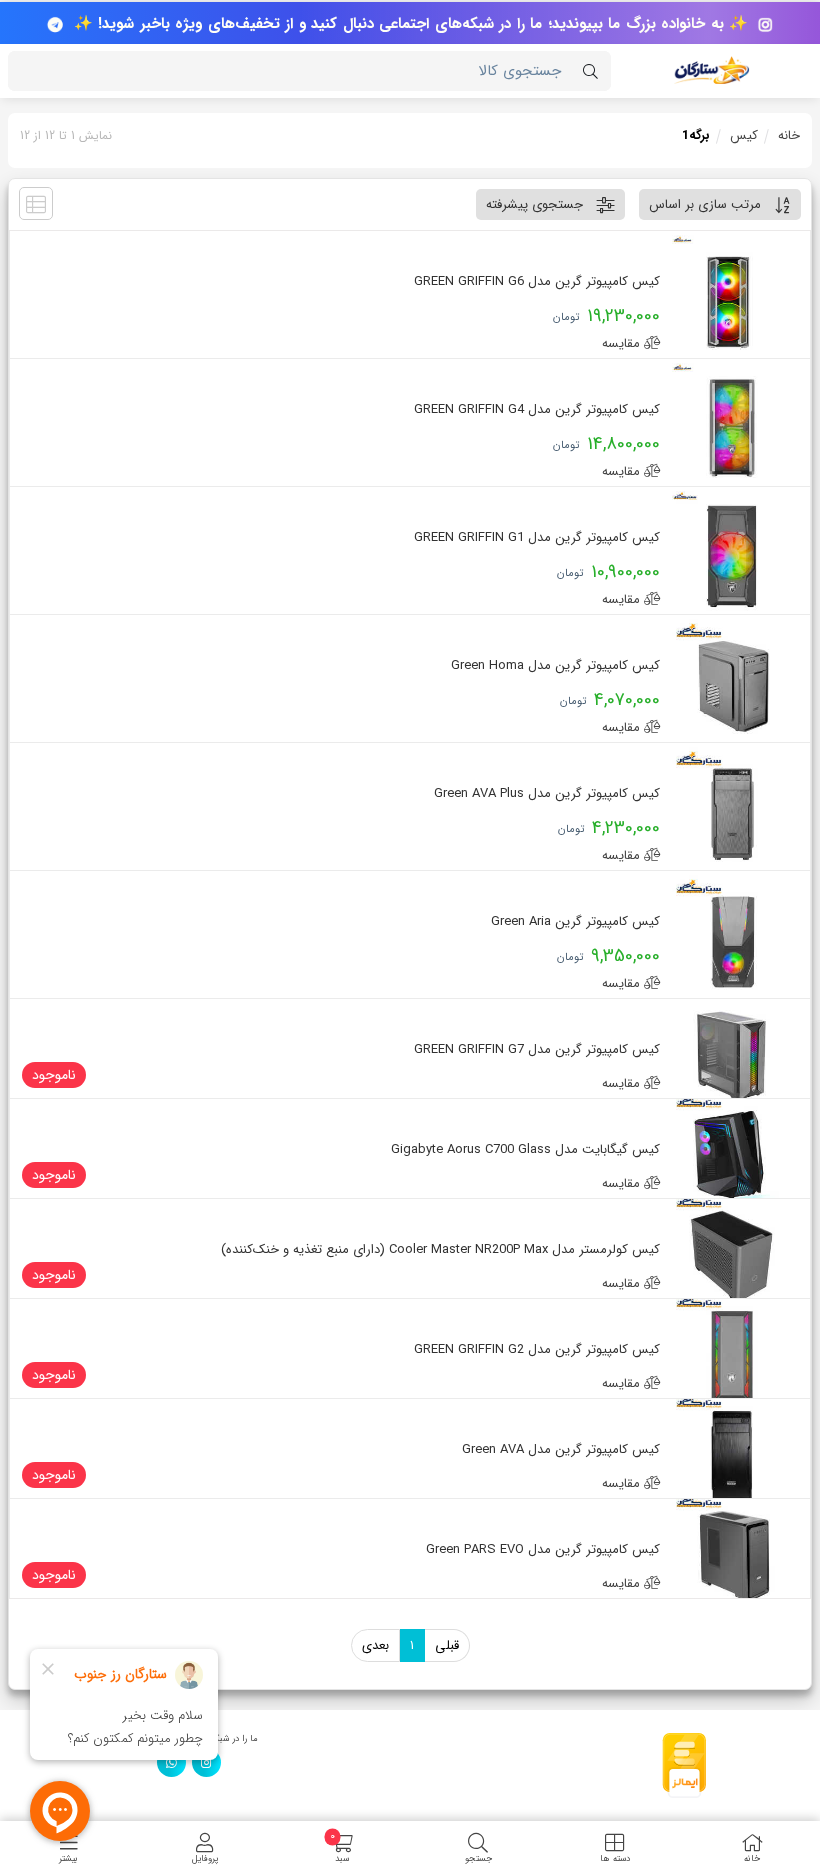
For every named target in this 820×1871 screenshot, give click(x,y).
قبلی (447, 1645)
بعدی (375, 1645)
